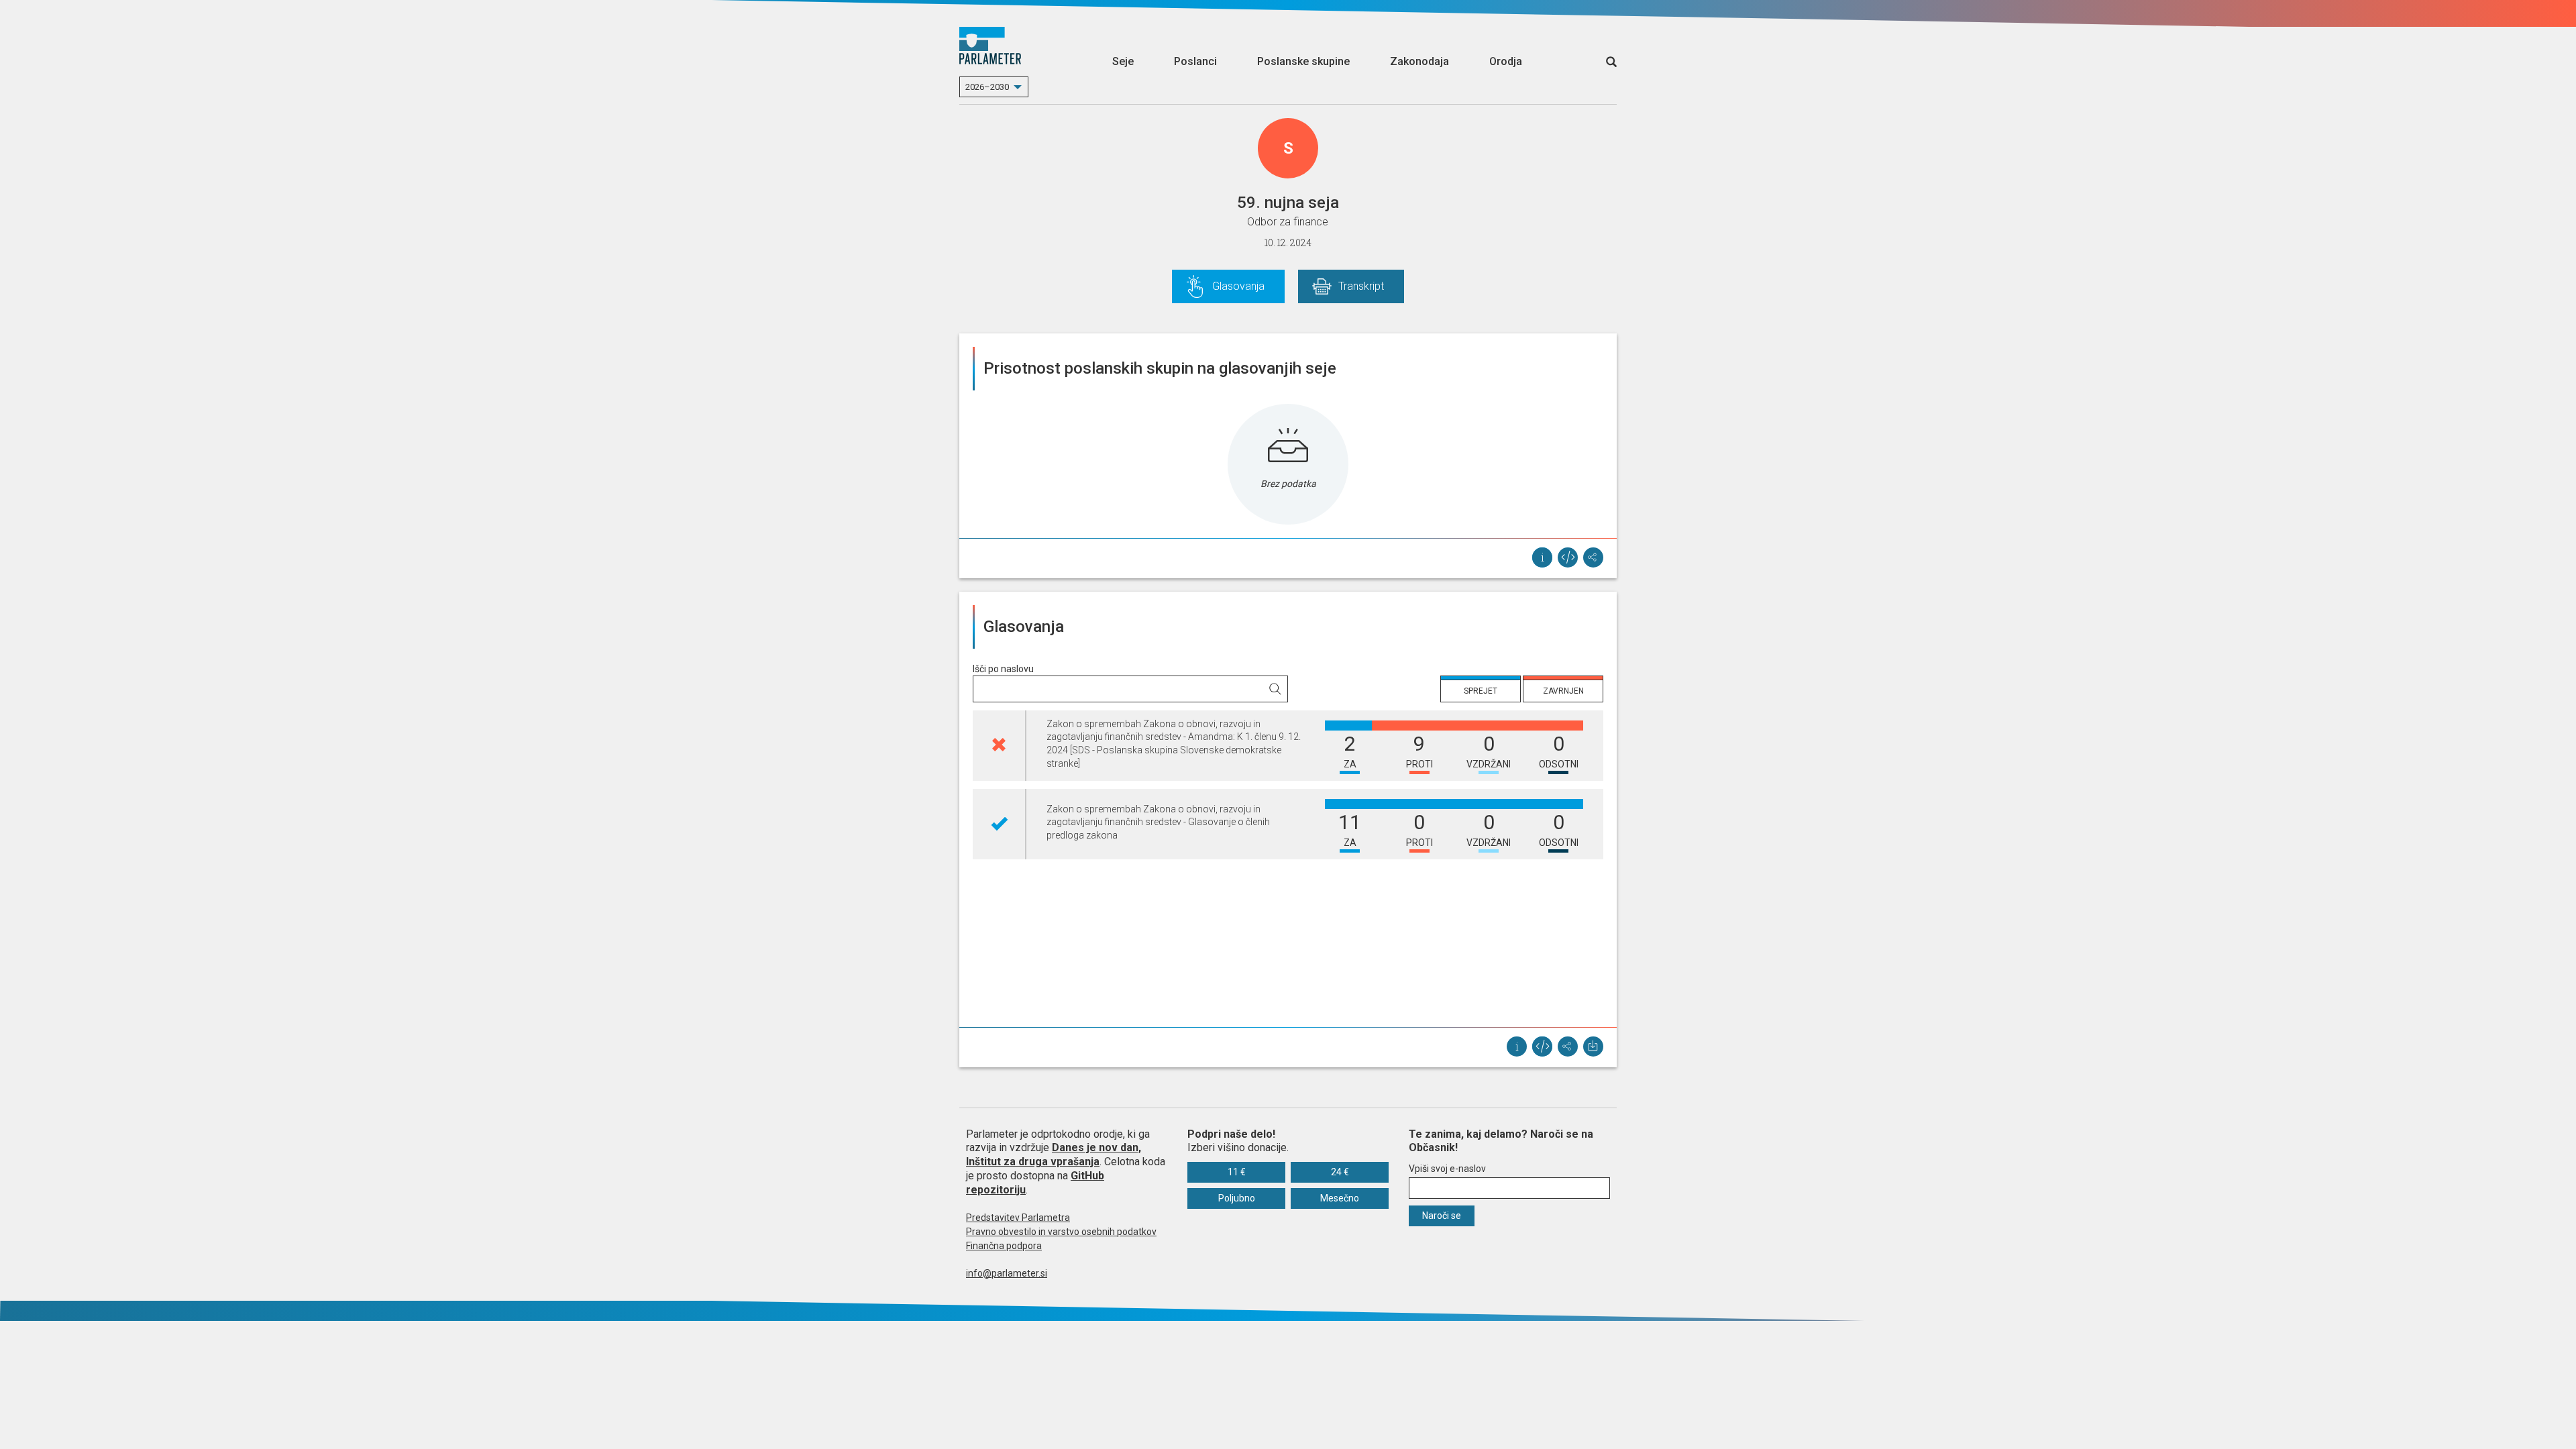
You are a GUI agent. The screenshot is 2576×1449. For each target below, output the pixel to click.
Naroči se (1442, 1216)
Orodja (1506, 61)
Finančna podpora (1004, 1246)
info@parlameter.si (1007, 1273)
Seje (1123, 61)
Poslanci (1195, 61)
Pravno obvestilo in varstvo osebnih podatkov (1061, 1232)
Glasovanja (1238, 286)
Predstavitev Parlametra (1018, 1218)
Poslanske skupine (1303, 61)
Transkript (1361, 286)
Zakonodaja (1419, 61)
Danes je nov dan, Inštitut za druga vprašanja (1054, 1155)
